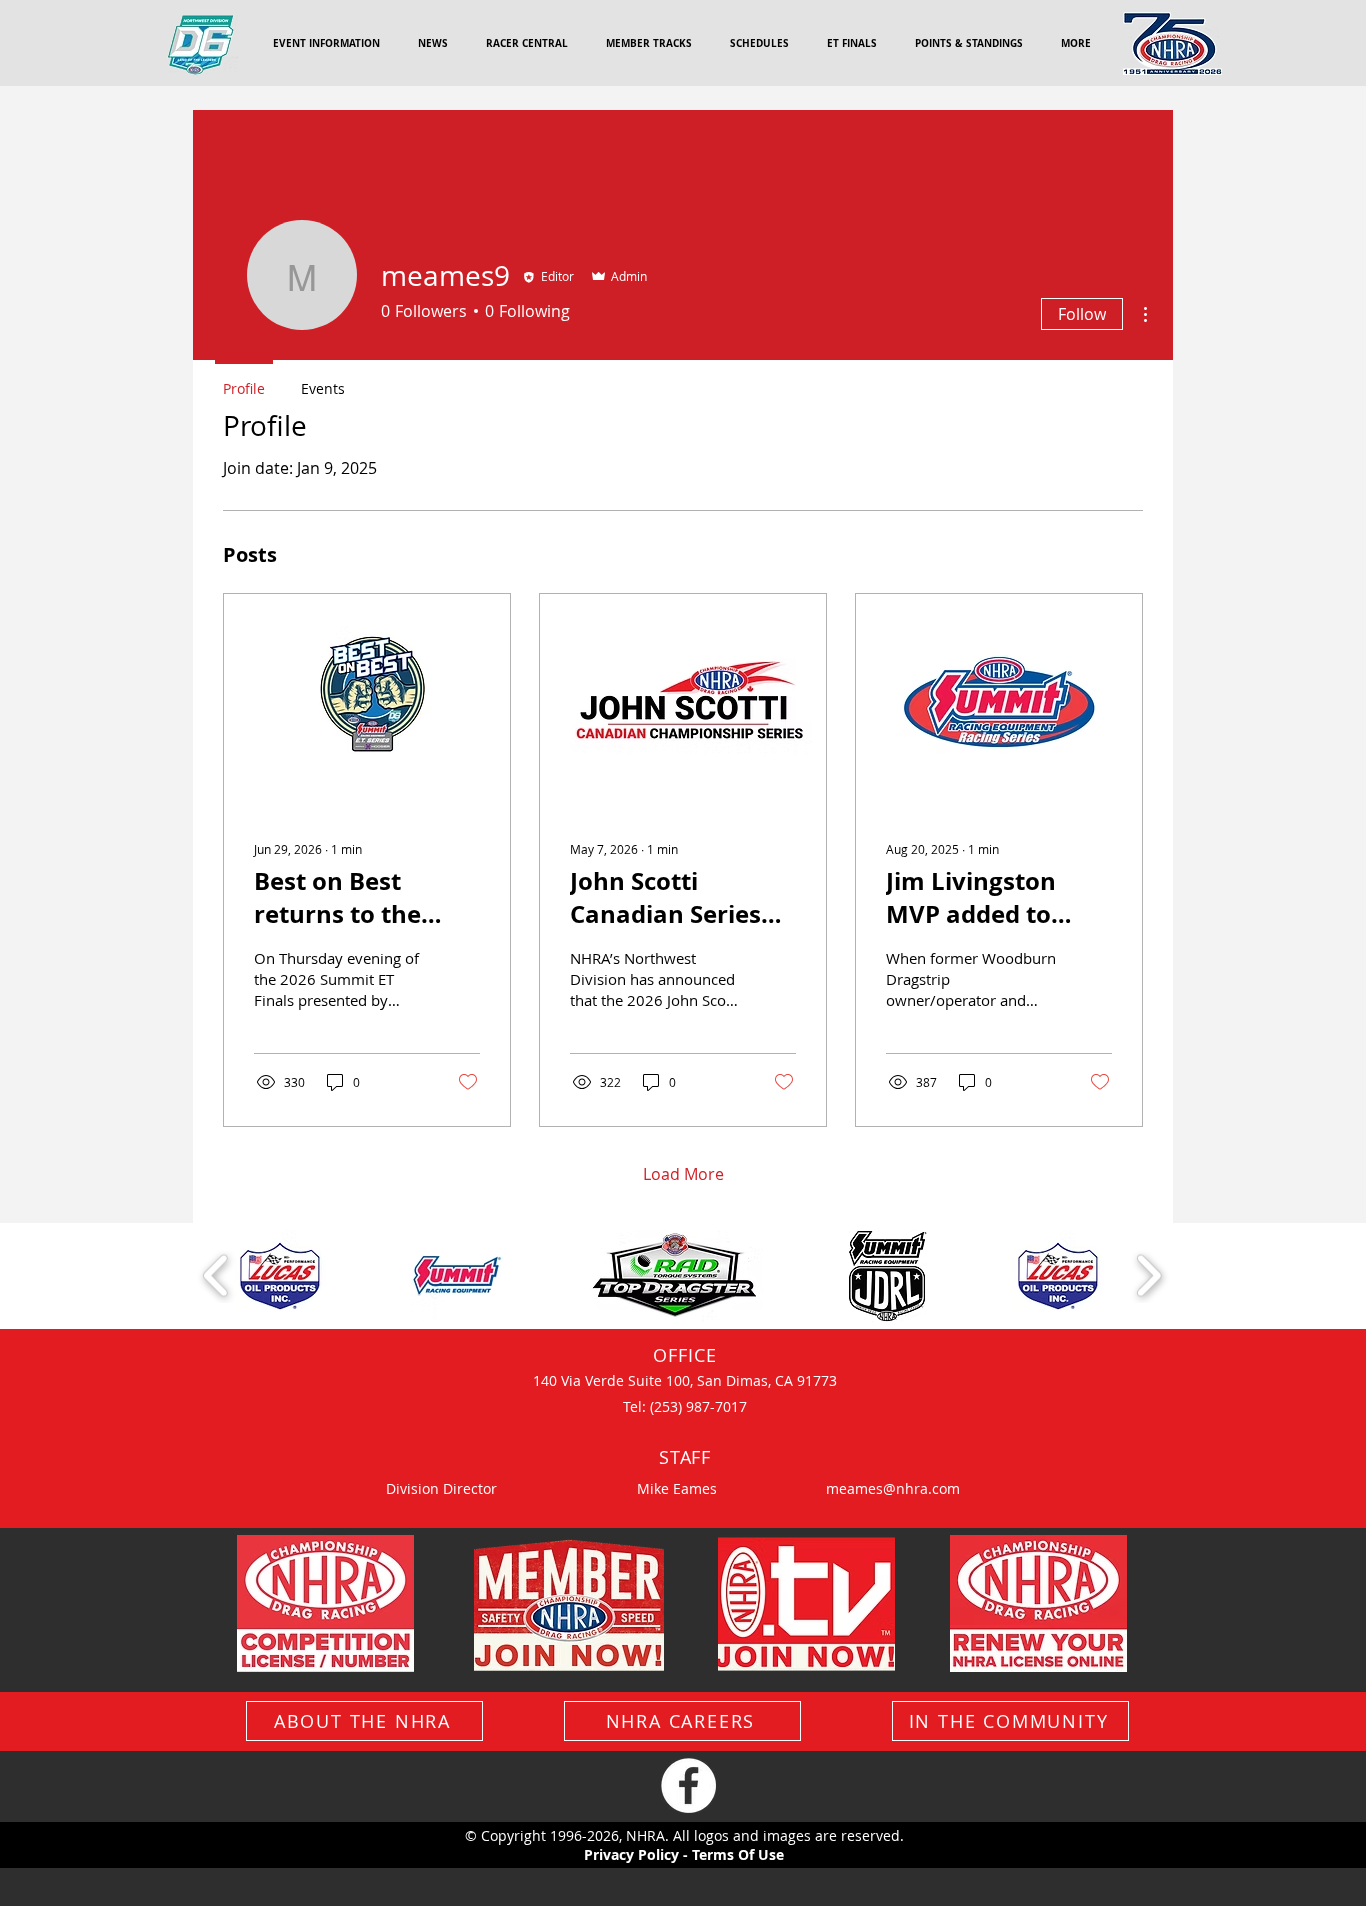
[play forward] (1148, 1275)
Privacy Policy (631, 1854)
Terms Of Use (738, 1854)
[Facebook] (688, 1785)
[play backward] (216, 1275)
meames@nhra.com (893, 1488)
